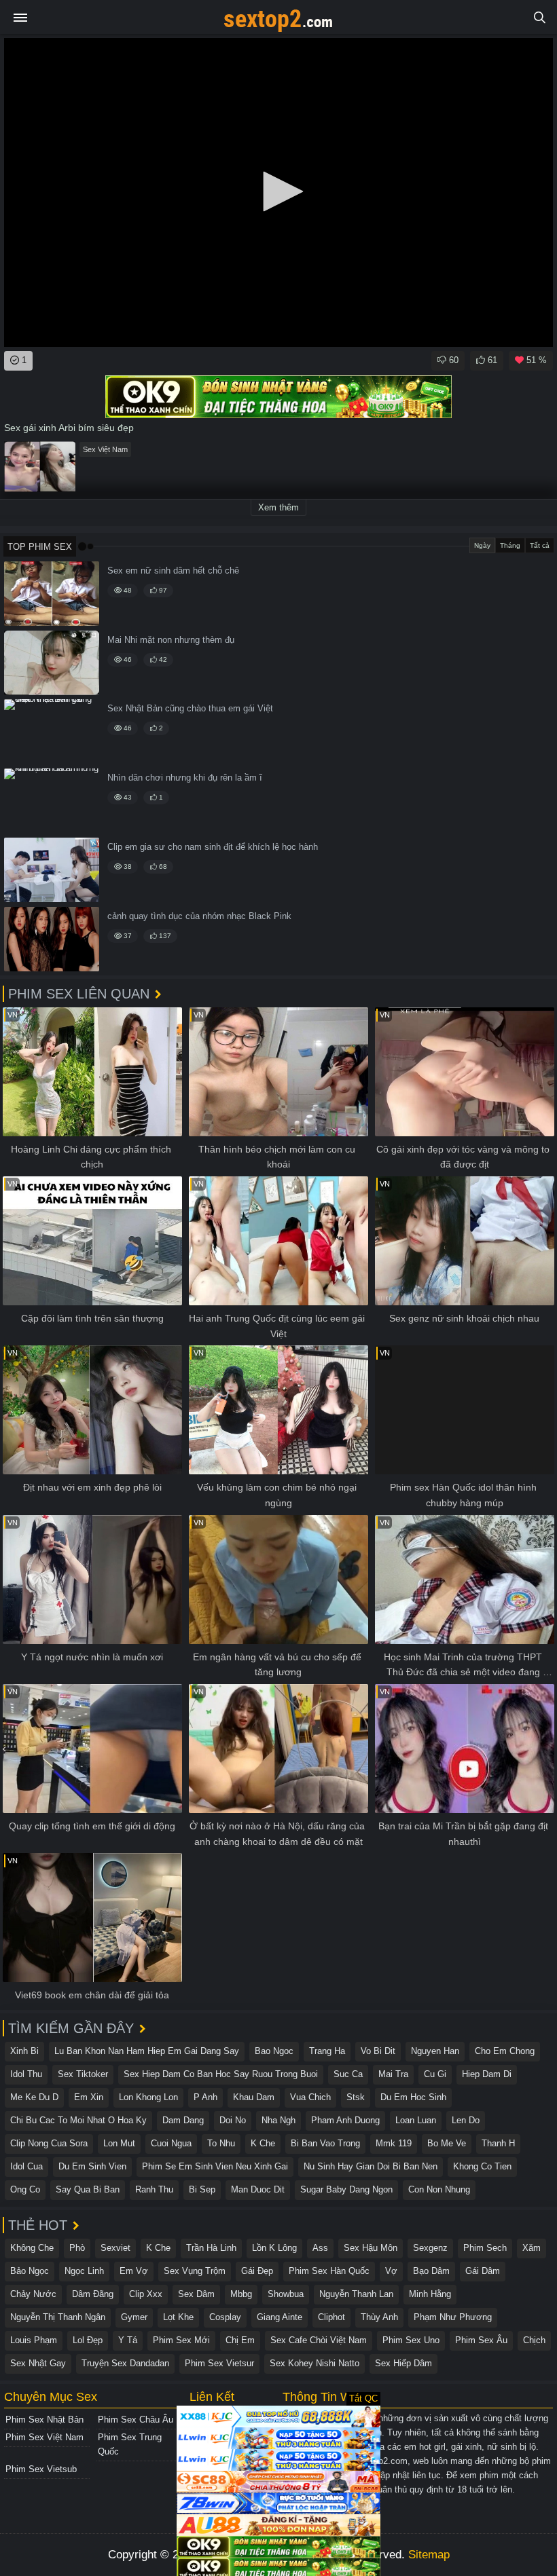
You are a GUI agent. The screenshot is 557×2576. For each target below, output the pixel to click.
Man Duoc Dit (258, 2189)
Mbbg (241, 2294)
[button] (278, 191)
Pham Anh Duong (345, 2120)
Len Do (466, 2120)
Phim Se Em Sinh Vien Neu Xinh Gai (215, 2166)
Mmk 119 (394, 2143)
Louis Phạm (34, 2340)
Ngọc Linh (84, 2271)
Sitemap (429, 2555)
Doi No (233, 2120)
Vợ (391, 2271)
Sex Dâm (196, 2294)
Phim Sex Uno (411, 2340)
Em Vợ (134, 2271)
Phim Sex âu (481, 2340)
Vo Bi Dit (378, 2051)
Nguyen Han (435, 2051)
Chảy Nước (33, 2294)
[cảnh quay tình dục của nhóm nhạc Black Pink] (52, 939)
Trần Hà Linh (211, 2248)
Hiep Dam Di (487, 2074)
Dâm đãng (93, 2294)
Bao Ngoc (274, 2051)
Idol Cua (26, 2166)
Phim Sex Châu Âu (136, 2420)
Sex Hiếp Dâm (403, 2363)
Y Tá (128, 2340)
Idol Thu (26, 2074)
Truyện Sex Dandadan (125, 2363)
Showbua (286, 2294)
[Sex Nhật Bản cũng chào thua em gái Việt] (52, 731)
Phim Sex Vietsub (41, 2469)
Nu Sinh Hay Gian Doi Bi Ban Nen (371, 2166)
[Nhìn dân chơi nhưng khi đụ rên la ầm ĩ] (52, 801)
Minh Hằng (430, 2294)
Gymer (134, 2317)
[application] (278, 192)
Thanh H (498, 2143)
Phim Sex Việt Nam (44, 2437)
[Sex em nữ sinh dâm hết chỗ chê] (52, 594)
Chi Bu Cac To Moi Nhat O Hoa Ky (78, 2120)
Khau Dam (254, 2097)
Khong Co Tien (482, 2166)
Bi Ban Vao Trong (325, 2143)
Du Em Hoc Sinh (413, 2097)
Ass (320, 2248)
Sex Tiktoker (83, 2074)
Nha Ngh (278, 2120)
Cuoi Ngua (171, 2143)
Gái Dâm (483, 2271)
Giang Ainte (280, 2317)
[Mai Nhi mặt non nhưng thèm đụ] (52, 663)
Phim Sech (485, 2248)
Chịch (534, 2340)
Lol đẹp (88, 2340)
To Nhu (221, 2143)
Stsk (356, 2097)
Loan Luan (416, 2120)
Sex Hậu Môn (371, 2248)
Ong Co (25, 2189)
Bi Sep (202, 2189)
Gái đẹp (257, 2271)
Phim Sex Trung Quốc (130, 2444)
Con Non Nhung (439, 2189)
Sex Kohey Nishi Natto (315, 2363)
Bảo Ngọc (30, 2271)
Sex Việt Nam (105, 449)
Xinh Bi (24, 2051)
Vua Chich (310, 2097)
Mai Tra (393, 2074)
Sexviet (115, 2248)
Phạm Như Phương (453, 2317)
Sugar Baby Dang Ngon (346, 2189)
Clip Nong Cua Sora (49, 2143)
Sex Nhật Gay (38, 2363)
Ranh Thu (154, 2189)
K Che (263, 2143)
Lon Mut (119, 2143)
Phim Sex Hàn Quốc (329, 2271)
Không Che (32, 2248)
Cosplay (225, 2317)
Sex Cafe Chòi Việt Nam (319, 2340)
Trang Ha (327, 2051)
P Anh (205, 2097)
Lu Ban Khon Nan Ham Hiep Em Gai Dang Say (147, 2051)
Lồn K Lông (274, 2248)
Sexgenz (430, 2248)
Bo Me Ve (447, 2143)
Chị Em (240, 2340)
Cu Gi (435, 2074)
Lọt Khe (178, 2317)
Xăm (532, 2248)
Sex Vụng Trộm (195, 2271)
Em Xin (89, 2097)
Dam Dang (183, 2120)
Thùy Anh (379, 2317)
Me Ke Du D (34, 2097)
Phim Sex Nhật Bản (44, 2420)
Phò (77, 2248)
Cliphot (331, 2317)
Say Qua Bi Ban (88, 2189)
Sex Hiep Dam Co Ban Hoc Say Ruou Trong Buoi (221, 2074)
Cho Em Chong (505, 2051)
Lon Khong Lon (148, 2097)
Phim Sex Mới (181, 2340)
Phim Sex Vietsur (219, 2363)
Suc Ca (348, 2074)
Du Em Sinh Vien (92, 2166)
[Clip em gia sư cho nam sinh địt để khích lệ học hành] (52, 870)
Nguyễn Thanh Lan (356, 2294)
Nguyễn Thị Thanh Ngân (58, 2317)
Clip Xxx (146, 2294)
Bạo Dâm (431, 2271)
